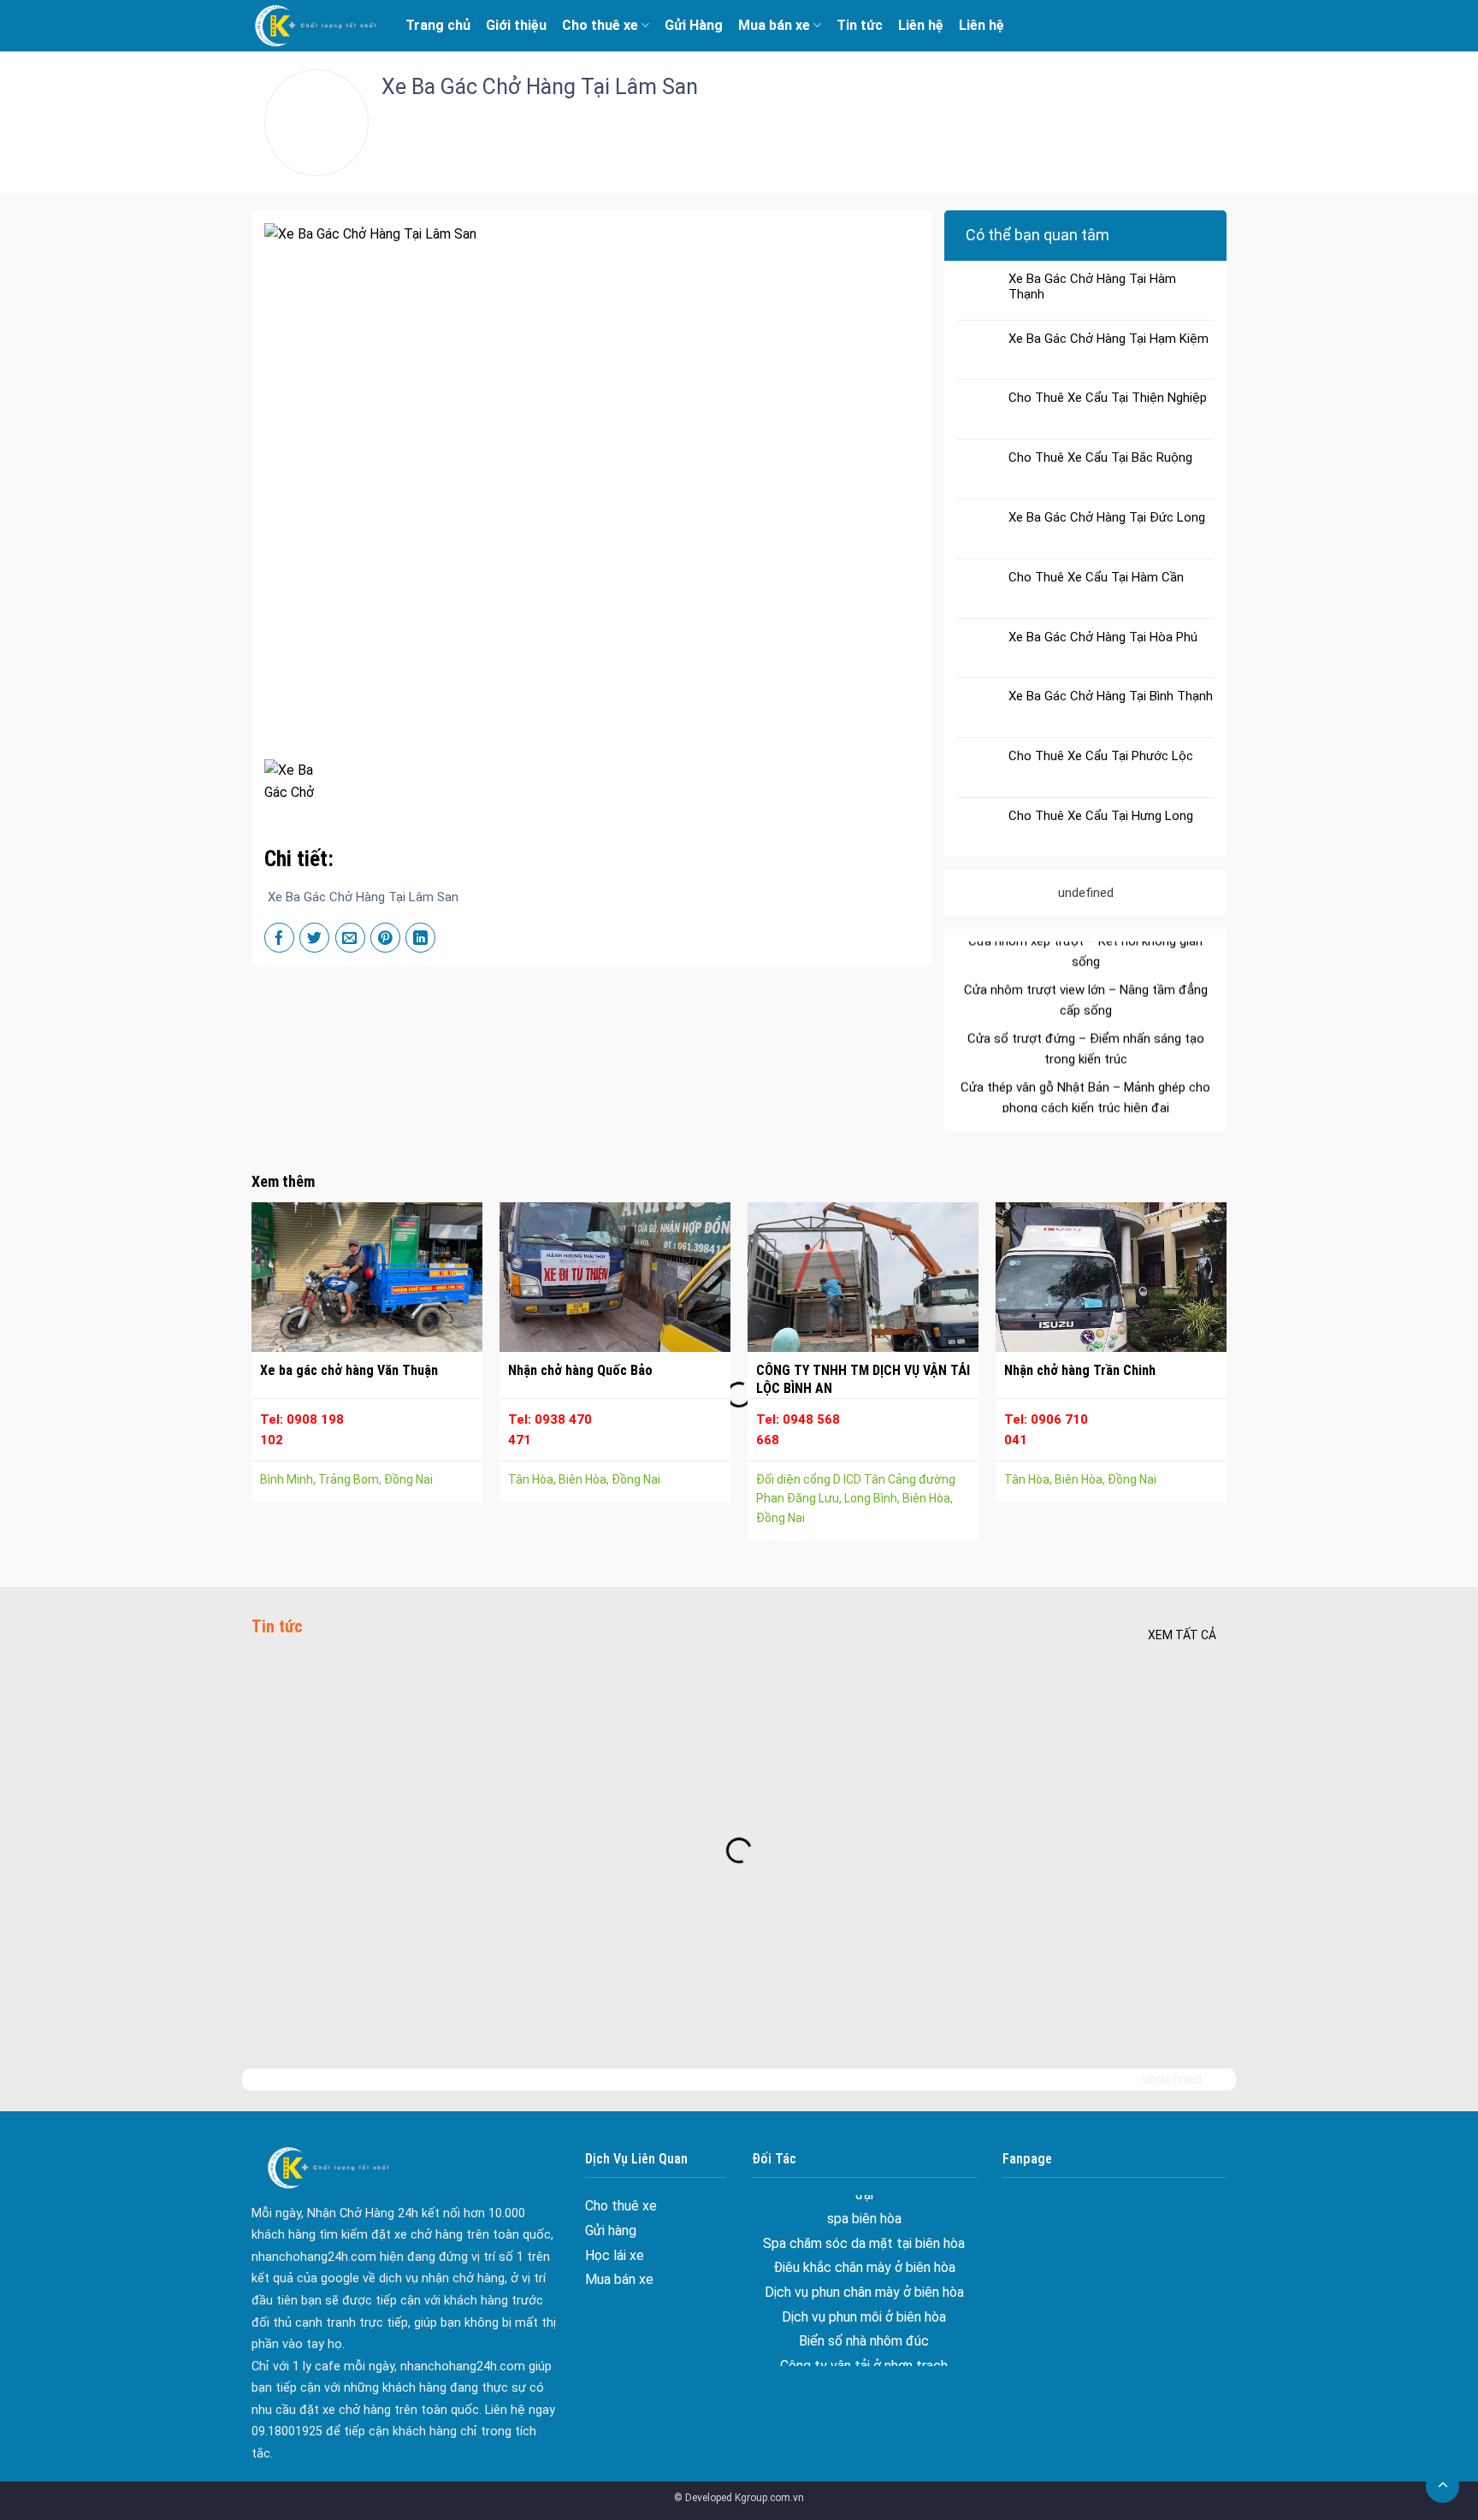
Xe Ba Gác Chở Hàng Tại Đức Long (1107, 517)
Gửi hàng (611, 2231)
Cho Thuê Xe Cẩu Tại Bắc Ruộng (1100, 457)
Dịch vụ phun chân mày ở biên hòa (864, 2236)
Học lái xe (615, 2255)
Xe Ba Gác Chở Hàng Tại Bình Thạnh (1111, 696)
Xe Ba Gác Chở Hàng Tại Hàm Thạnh (1092, 286)
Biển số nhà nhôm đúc (864, 2284)
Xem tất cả (1182, 1635)
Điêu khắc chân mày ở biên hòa (864, 2211)
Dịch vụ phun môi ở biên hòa (864, 2260)
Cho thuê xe (600, 25)
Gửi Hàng (694, 25)
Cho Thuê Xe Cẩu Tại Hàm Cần (1096, 577)
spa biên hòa (1085, 1079)
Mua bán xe (774, 25)
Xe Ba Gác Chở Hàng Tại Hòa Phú (1103, 637)
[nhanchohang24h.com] (316, 26)
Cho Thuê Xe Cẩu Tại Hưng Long (1101, 816)
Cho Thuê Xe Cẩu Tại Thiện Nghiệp (1108, 398)
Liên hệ (921, 25)
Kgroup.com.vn (769, 2498)
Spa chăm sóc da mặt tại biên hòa (1086, 1107)
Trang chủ (438, 25)
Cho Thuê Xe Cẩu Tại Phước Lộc (1101, 756)
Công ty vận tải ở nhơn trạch (864, 2308)
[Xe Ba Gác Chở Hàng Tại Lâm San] (298, 779)
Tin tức (860, 25)
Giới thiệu (516, 25)
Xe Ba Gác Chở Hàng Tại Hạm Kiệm (1108, 339)
